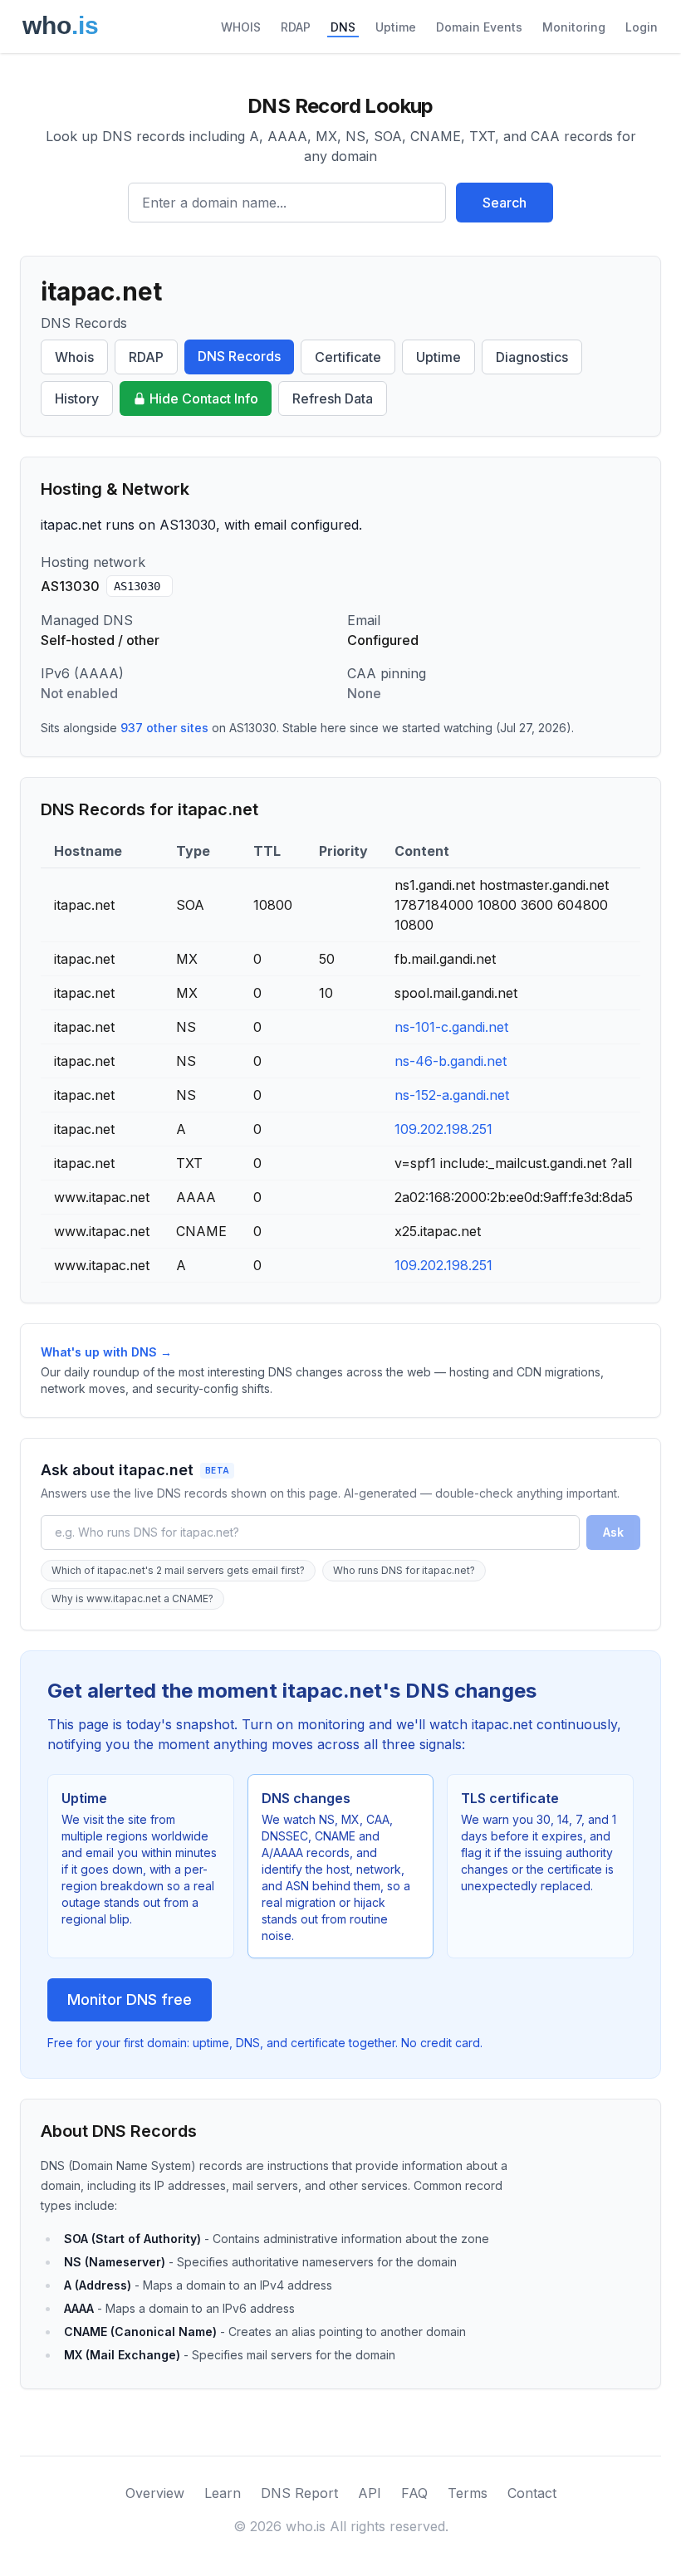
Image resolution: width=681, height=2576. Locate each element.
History (77, 398)
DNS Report (299, 2493)
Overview (155, 2493)
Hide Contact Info (204, 398)
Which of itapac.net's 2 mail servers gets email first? (178, 1570)
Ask (613, 1532)
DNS (343, 27)
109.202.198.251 (443, 1129)
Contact (532, 2493)
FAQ (414, 2493)
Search (505, 203)
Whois (74, 357)
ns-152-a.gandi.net (452, 1095)
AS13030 (137, 586)
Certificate (348, 357)
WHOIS (241, 27)
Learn (223, 2493)
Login (642, 27)
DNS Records (239, 356)
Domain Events (479, 27)
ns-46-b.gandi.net (451, 1061)
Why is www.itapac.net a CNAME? (132, 1598)
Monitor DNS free (130, 1999)
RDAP (296, 27)
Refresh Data (333, 398)
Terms (468, 2493)
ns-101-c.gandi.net (451, 1027)
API (370, 2493)
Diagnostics (532, 357)
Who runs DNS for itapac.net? (404, 1570)
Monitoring (574, 27)
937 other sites (164, 728)
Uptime (396, 27)
